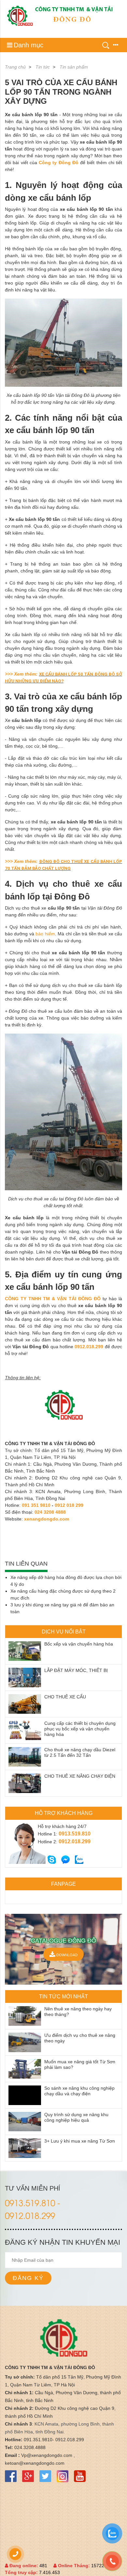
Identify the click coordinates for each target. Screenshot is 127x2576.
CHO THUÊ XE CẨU (65, 1697)
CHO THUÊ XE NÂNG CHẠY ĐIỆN (80, 1776)
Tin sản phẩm (74, 67)
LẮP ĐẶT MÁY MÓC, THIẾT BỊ (76, 1670)
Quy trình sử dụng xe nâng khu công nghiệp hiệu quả (76, 2117)
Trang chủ (15, 67)
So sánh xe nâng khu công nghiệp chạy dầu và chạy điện (79, 2091)
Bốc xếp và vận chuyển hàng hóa (79, 1644)
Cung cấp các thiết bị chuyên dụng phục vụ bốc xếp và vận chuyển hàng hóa (80, 1729)
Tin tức (43, 67)
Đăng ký (28, 2278)
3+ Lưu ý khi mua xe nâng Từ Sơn (80, 2141)
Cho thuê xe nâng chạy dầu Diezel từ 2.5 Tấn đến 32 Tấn (80, 1752)
